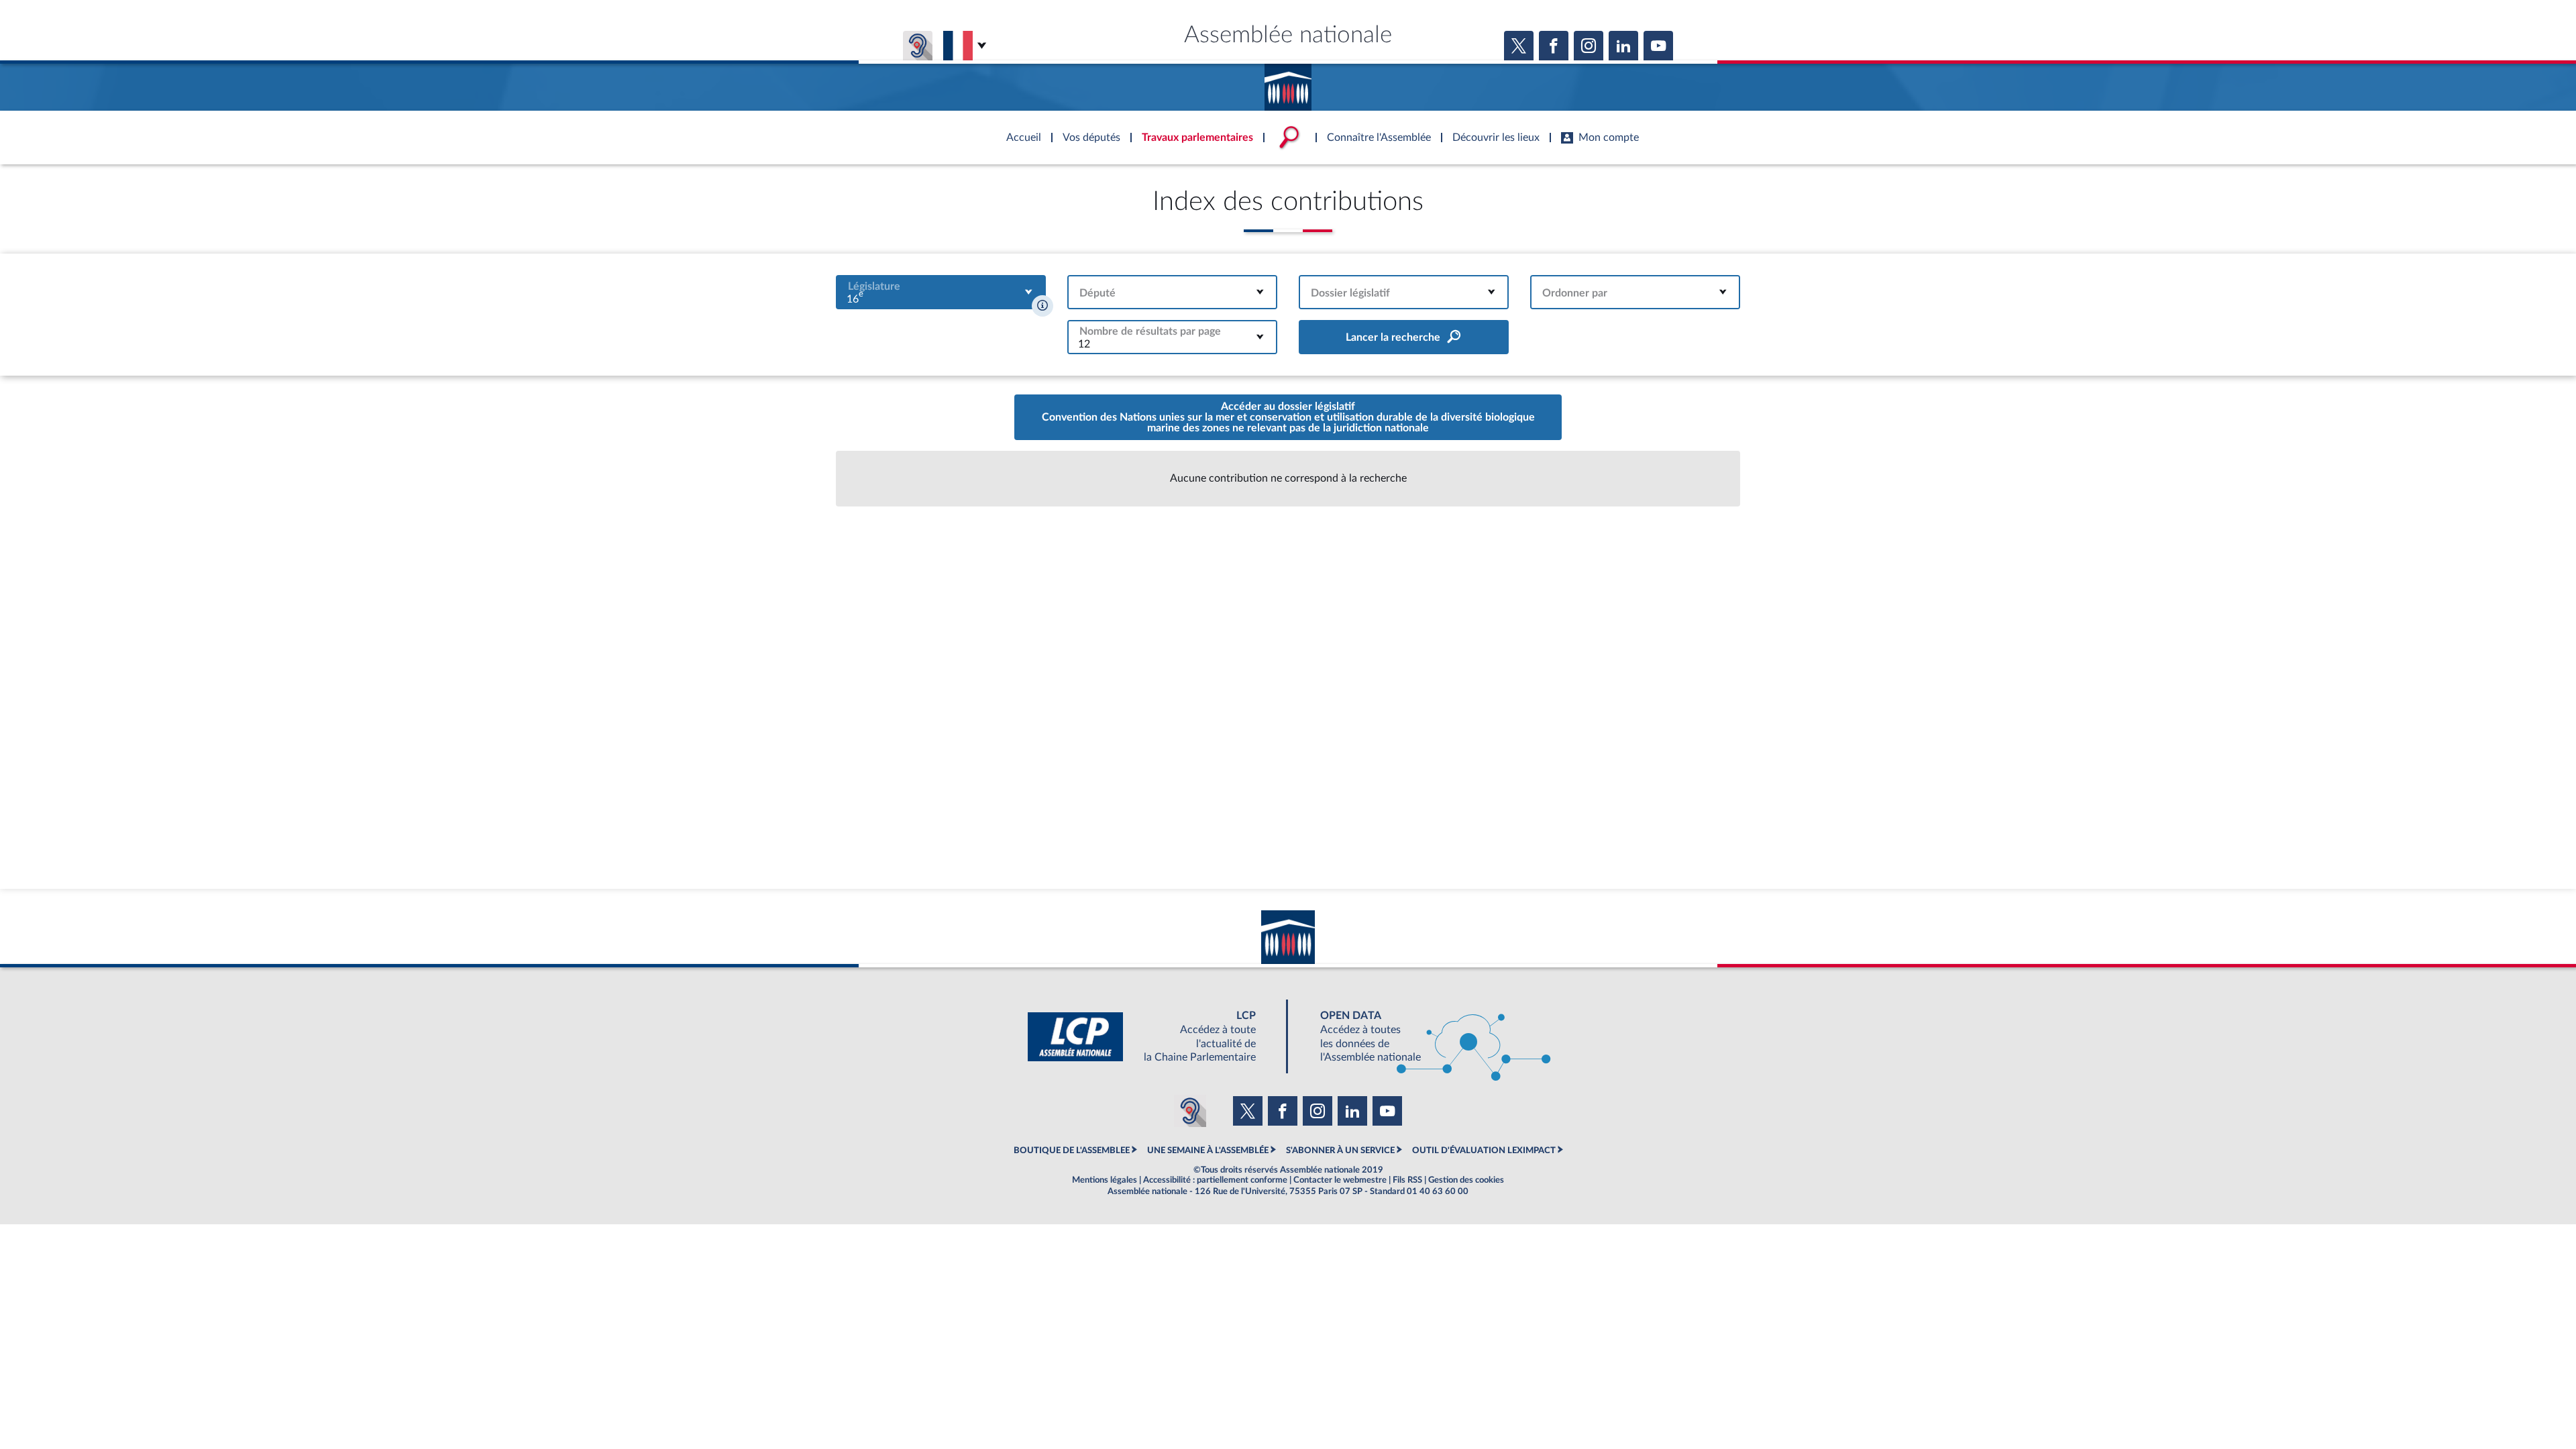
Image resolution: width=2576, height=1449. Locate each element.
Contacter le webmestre (1340, 1180)
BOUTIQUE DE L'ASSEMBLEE (1072, 1150)
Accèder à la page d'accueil (1288, 83)
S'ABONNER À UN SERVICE (1340, 1150)
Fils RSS (1407, 1180)
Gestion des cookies (1466, 1180)
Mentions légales (1105, 1180)
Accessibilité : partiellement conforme (1215, 1180)
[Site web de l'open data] (1424, 1037)
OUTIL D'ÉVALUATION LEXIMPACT (1484, 1150)
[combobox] (941, 292)
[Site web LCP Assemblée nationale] (1152, 1037)
